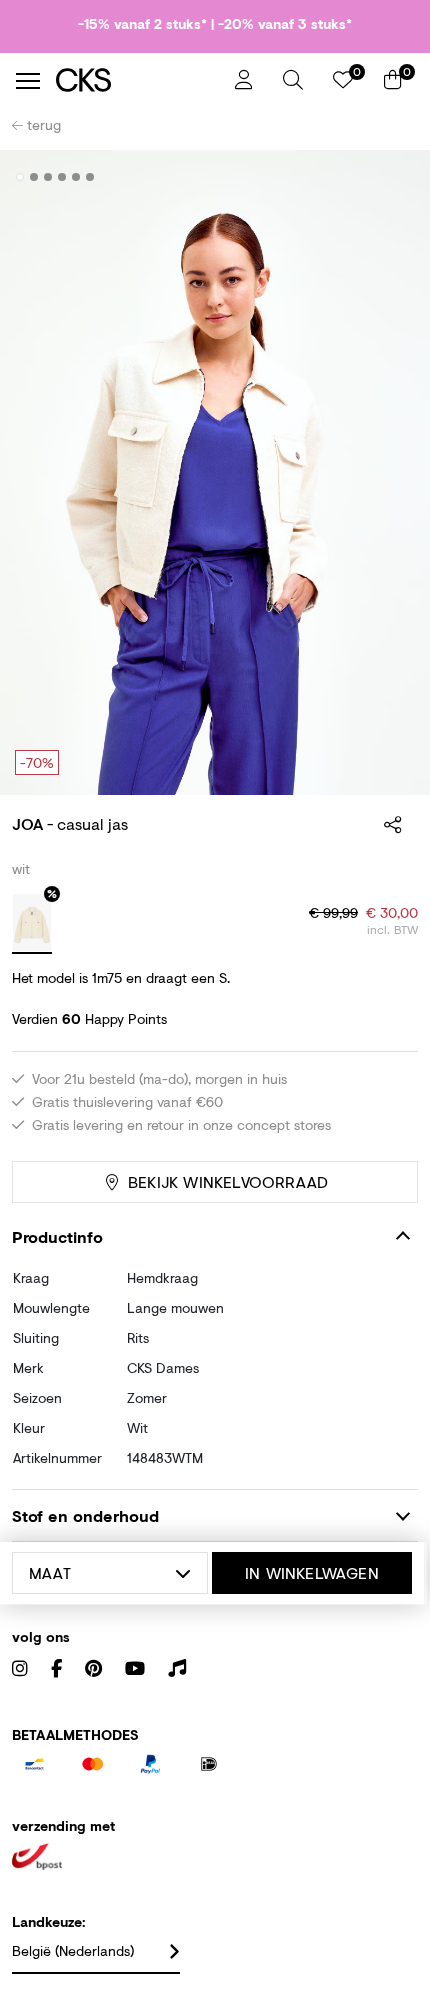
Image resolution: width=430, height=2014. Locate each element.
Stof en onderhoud (85, 1515)
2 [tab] (34, 177)
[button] (293, 80)
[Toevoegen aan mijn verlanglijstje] (388, 178)
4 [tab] (62, 177)
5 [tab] (76, 177)
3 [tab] (48, 177)
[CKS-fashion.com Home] (138, 80)
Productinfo (57, 1236)
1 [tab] (20, 177)
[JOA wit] (32, 924)
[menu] (28, 81)
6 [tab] (90, 177)
